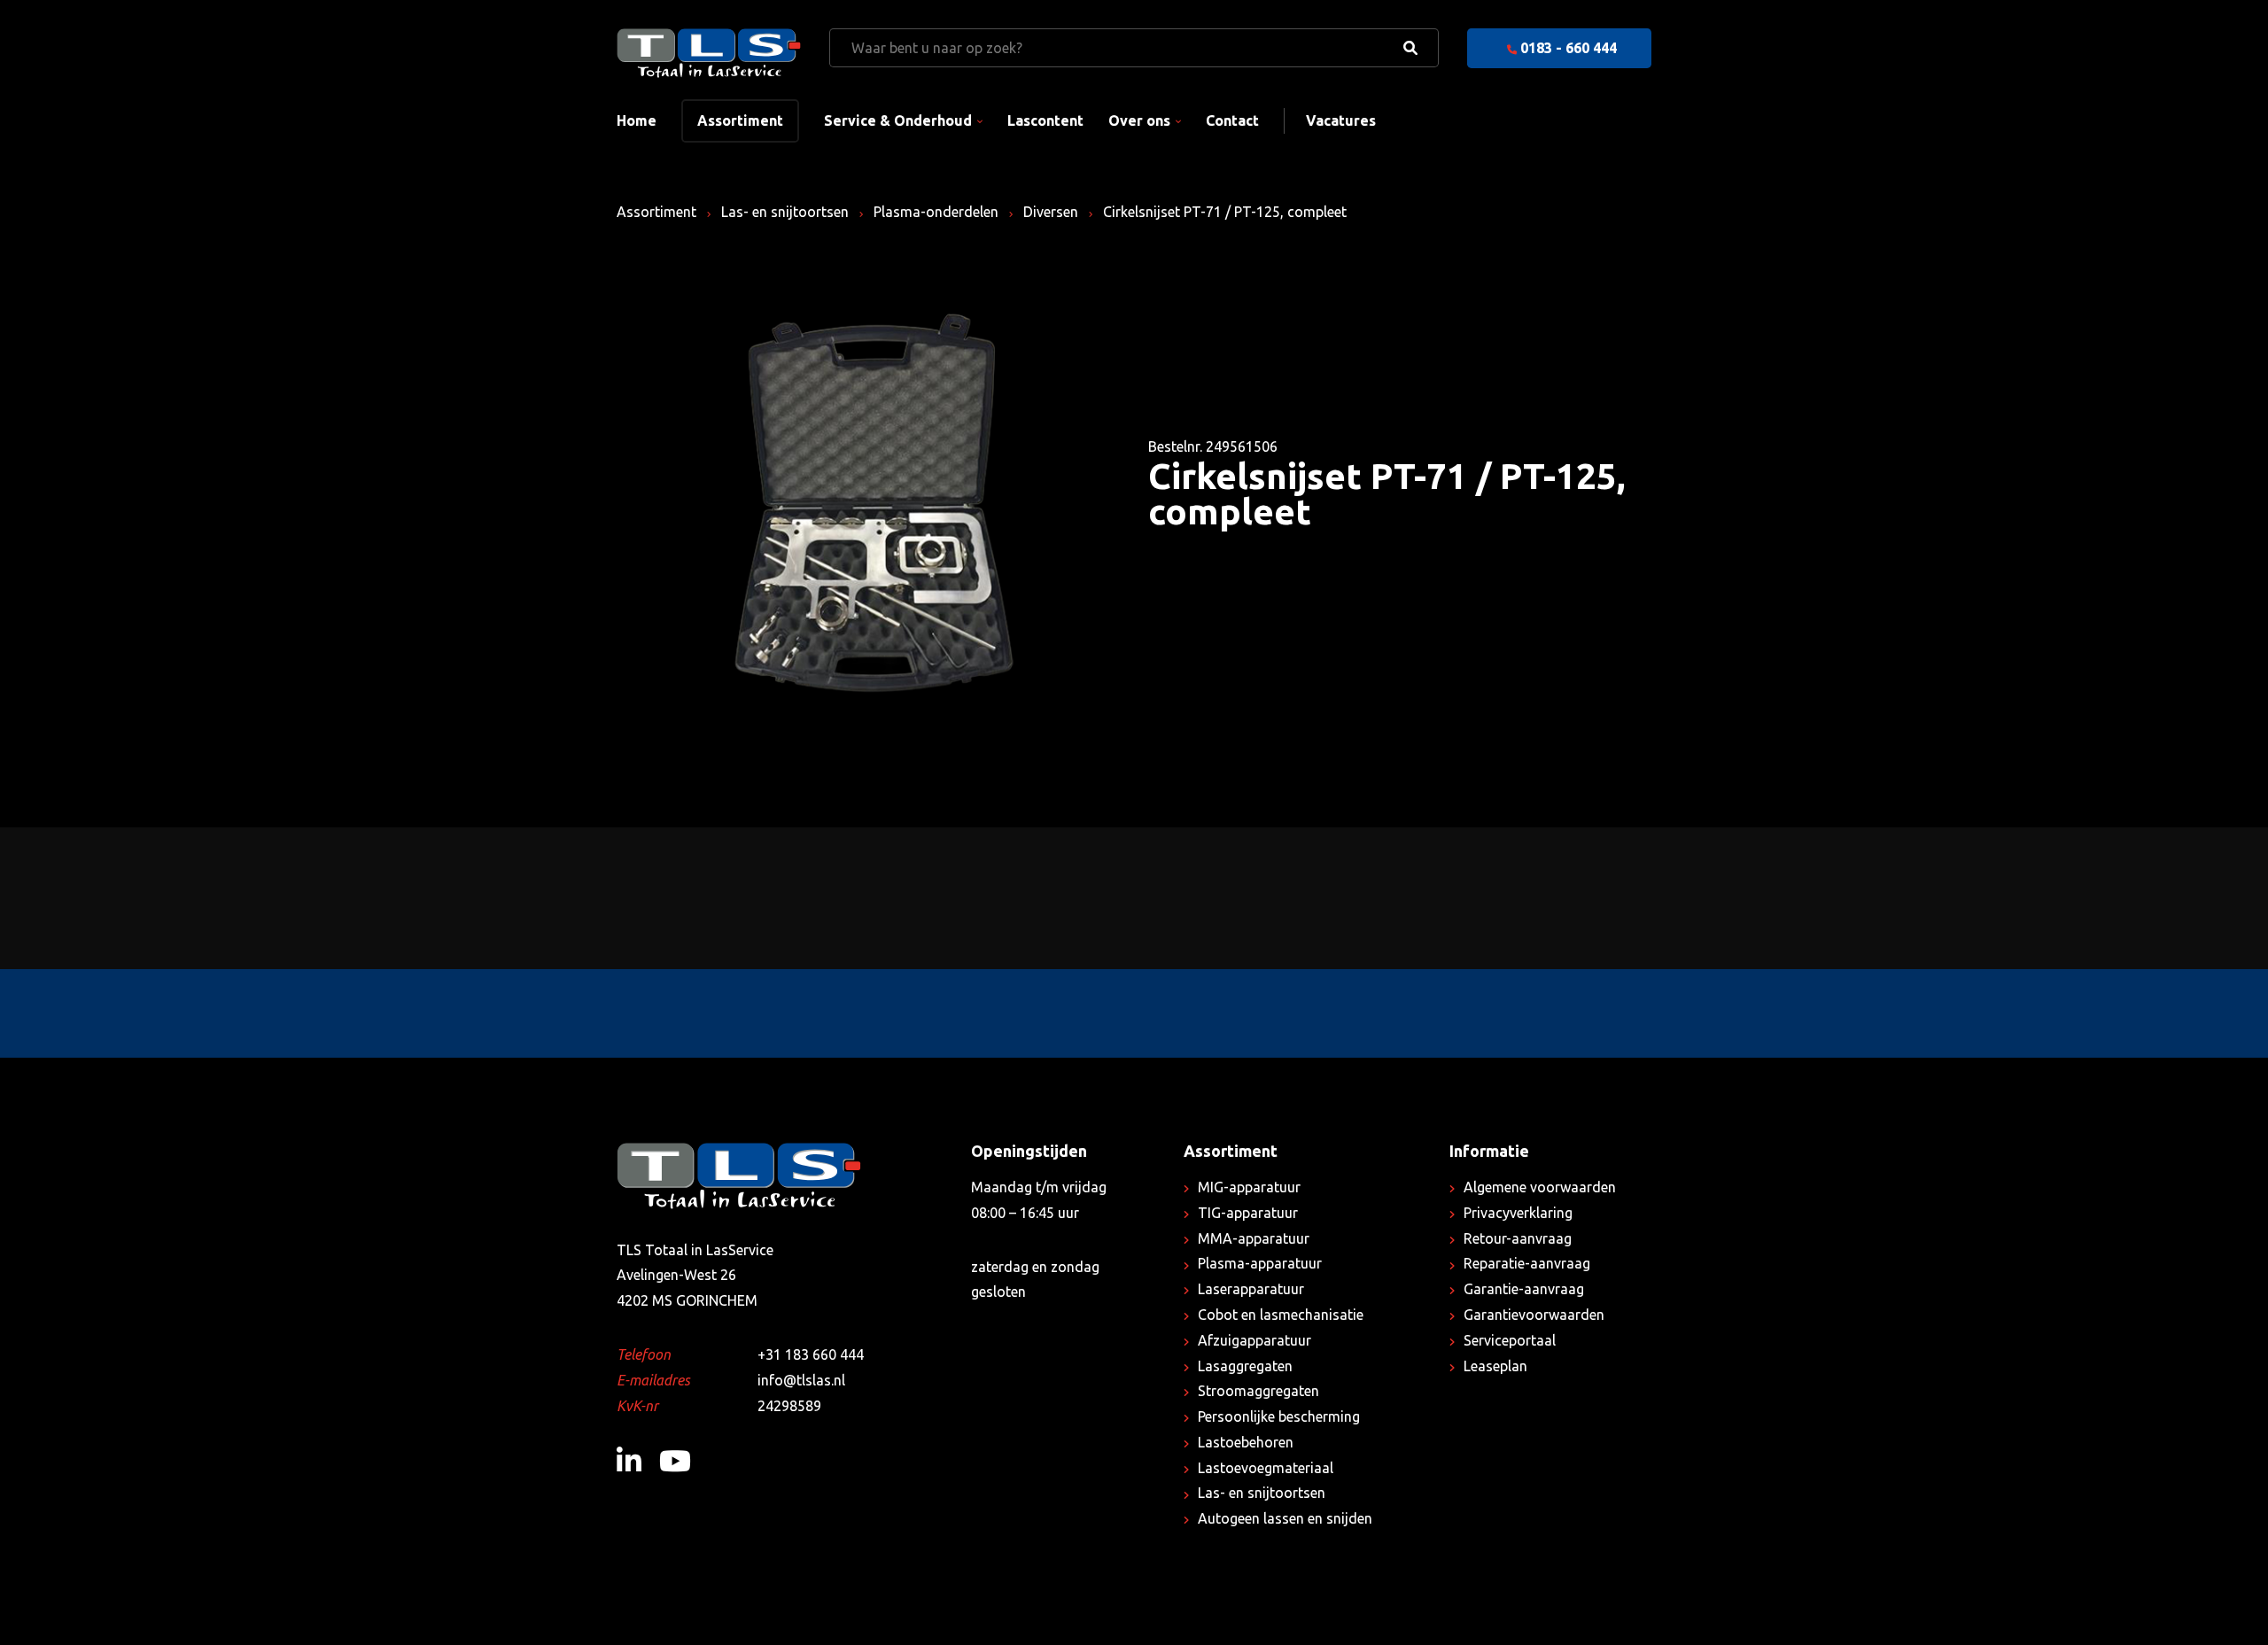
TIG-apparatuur (1248, 1213)
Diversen (1051, 212)
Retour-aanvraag (1518, 1238)
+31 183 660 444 (811, 1354)
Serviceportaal (1510, 1340)
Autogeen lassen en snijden (1285, 1518)
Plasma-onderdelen (936, 212)
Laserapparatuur (1251, 1289)
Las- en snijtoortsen (785, 212)
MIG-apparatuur (1249, 1187)
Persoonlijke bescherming (1279, 1416)
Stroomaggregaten (1258, 1391)
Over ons (1139, 120)
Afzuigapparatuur (1254, 1340)
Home (637, 120)
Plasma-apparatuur (1260, 1263)
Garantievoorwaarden (1534, 1315)
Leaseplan (1495, 1366)
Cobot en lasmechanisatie (1281, 1315)
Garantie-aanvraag (1524, 1289)
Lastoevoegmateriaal (1266, 1468)
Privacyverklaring (1518, 1213)
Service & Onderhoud (898, 120)
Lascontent (1045, 120)
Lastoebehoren (1246, 1442)
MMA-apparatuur (1254, 1238)
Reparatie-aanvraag (1527, 1263)
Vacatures (1341, 120)
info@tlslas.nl (801, 1380)
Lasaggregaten (1245, 1366)
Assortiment (740, 120)
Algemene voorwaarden (1540, 1187)
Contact (1232, 120)
